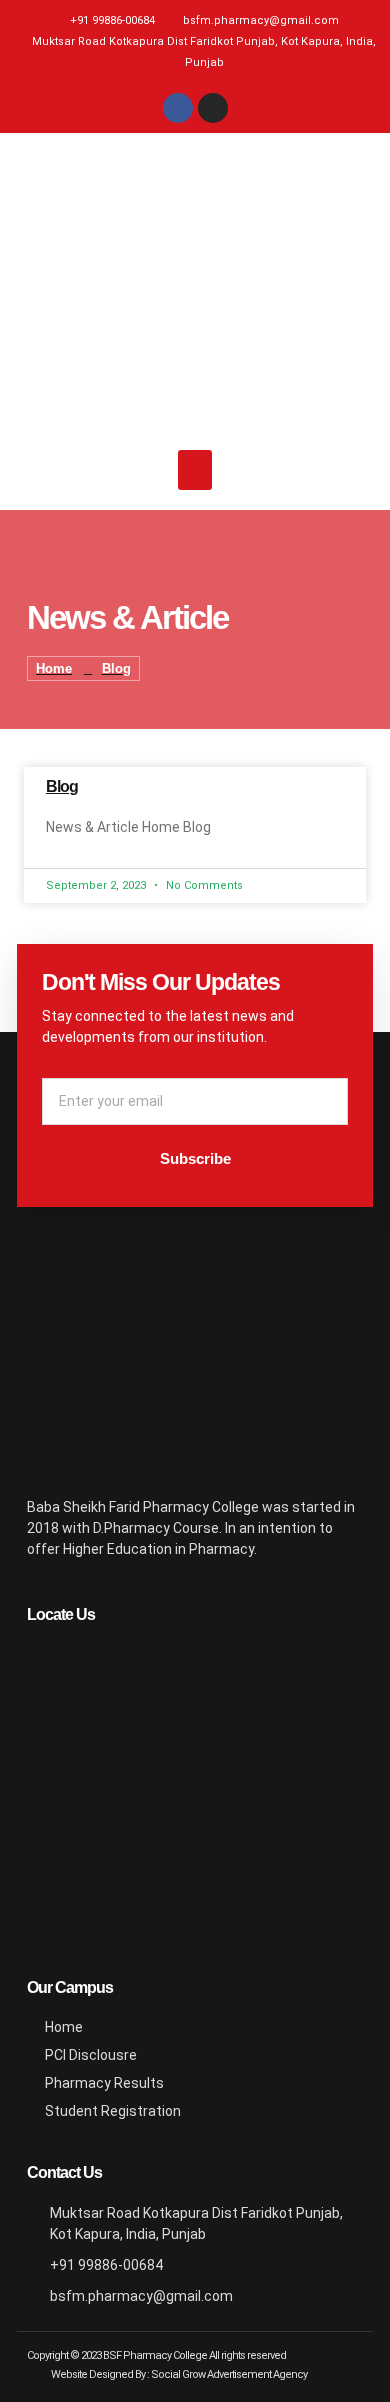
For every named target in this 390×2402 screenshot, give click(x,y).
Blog (62, 786)
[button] (195, 470)
